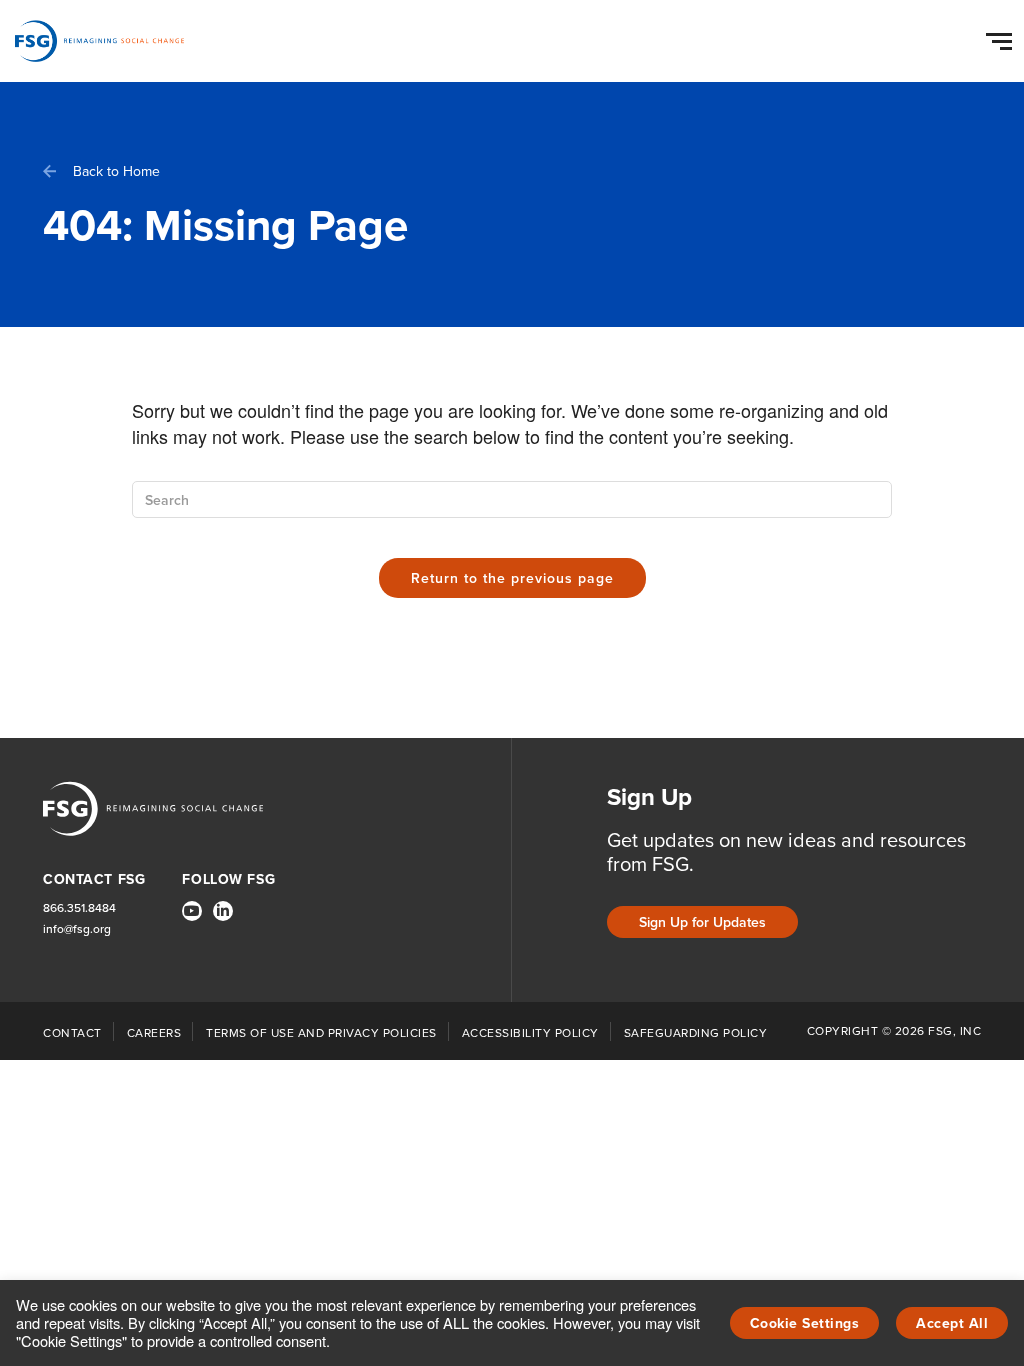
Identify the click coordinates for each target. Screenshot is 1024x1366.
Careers (154, 1033)
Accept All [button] (952, 1323)
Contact (72, 1033)
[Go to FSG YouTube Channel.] (192, 911)
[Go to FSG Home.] (99, 41)
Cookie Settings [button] (805, 1323)
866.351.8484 (79, 908)
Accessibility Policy (530, 1033)
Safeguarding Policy (696, 1033)
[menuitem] (192, 919)
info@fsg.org (77, 929)
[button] (1002, 37)
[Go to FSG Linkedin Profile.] (223, 911)
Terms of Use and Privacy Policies (321, 1033)
